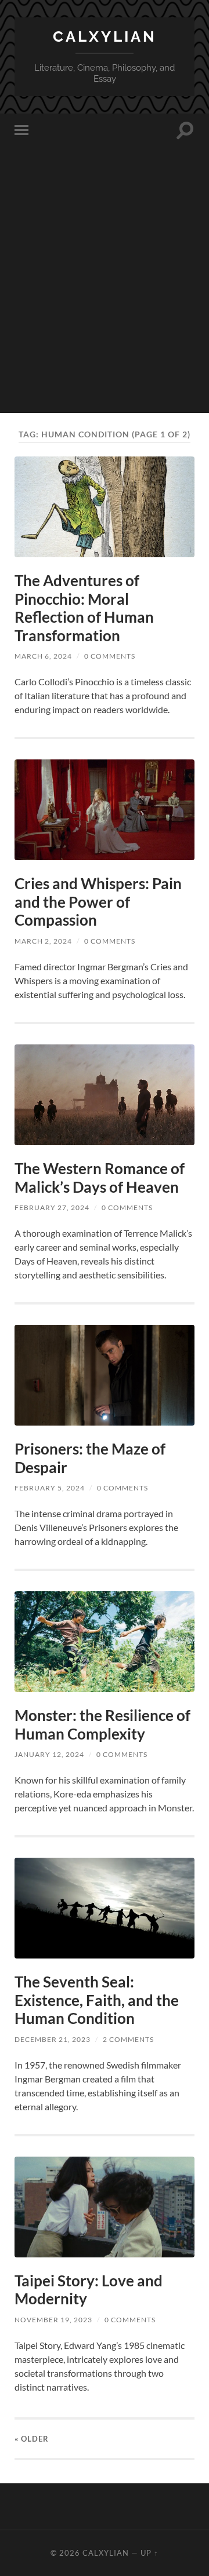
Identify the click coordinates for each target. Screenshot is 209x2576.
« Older (32, 2439)
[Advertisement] (105, 309)
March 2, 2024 (43, 941)
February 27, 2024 (52, 1207)
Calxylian (105, 36)
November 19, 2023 (53, 2320)
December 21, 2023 (53, 2039)
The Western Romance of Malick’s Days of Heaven (100, 1178)
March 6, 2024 (43, 656)
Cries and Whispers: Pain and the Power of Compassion (98, 902)
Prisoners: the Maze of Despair (90, 1458)
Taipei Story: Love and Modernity (89, 2290)
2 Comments (128, 2039)
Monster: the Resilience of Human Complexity (102, 1724)
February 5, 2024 (50, 1488)
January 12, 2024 (49, 1754)
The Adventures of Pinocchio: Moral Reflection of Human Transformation (84, 608)
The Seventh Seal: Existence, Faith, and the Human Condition (97, 2000)
